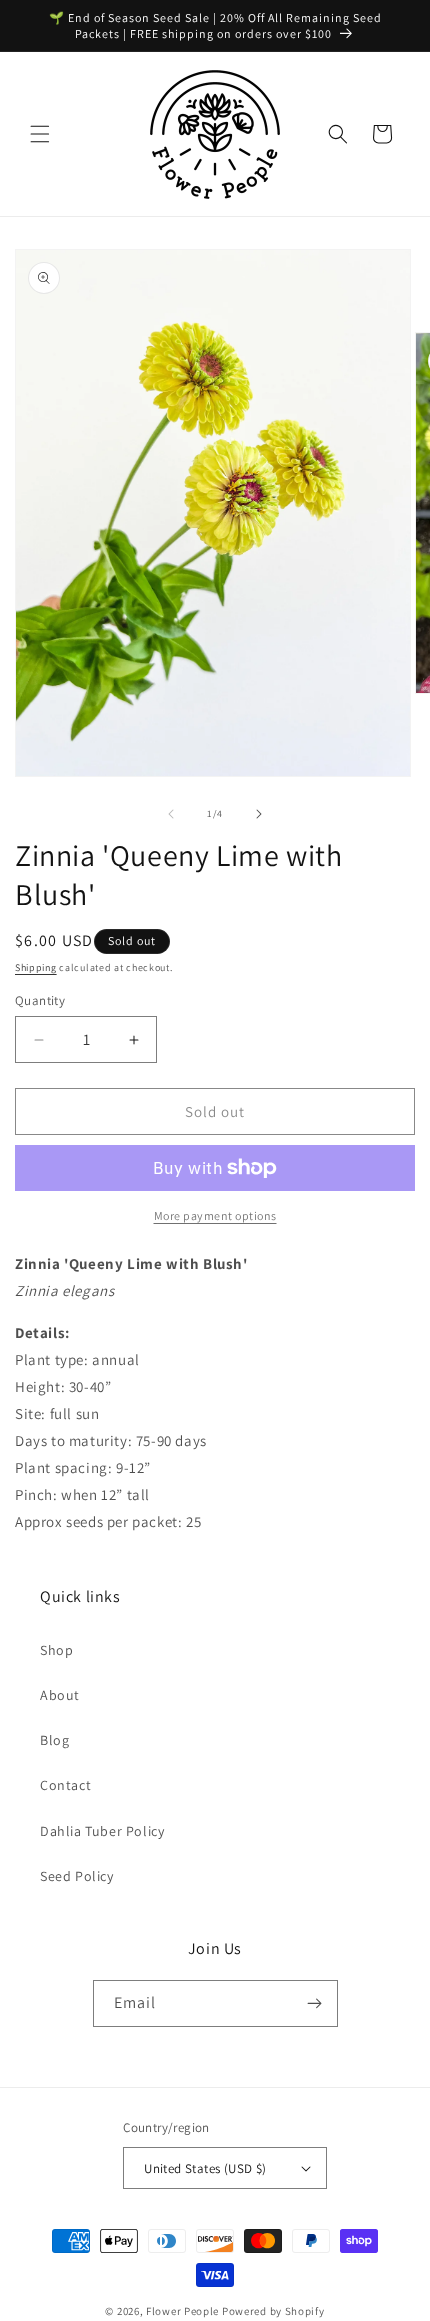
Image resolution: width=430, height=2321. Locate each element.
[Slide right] (259, 814)
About (60, 1695)
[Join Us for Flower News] (315, 2003)
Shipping (36, 967)
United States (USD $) (205, 2168)
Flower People (182, 2311)
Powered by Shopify (273, 2311)
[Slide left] (171, 814)
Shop (56, 1650)
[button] (40, 134)
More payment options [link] (215, 1215)
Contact (65, 1785)
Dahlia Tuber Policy (102, 1831)
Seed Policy (77, 1876)
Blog (54, 1740)
